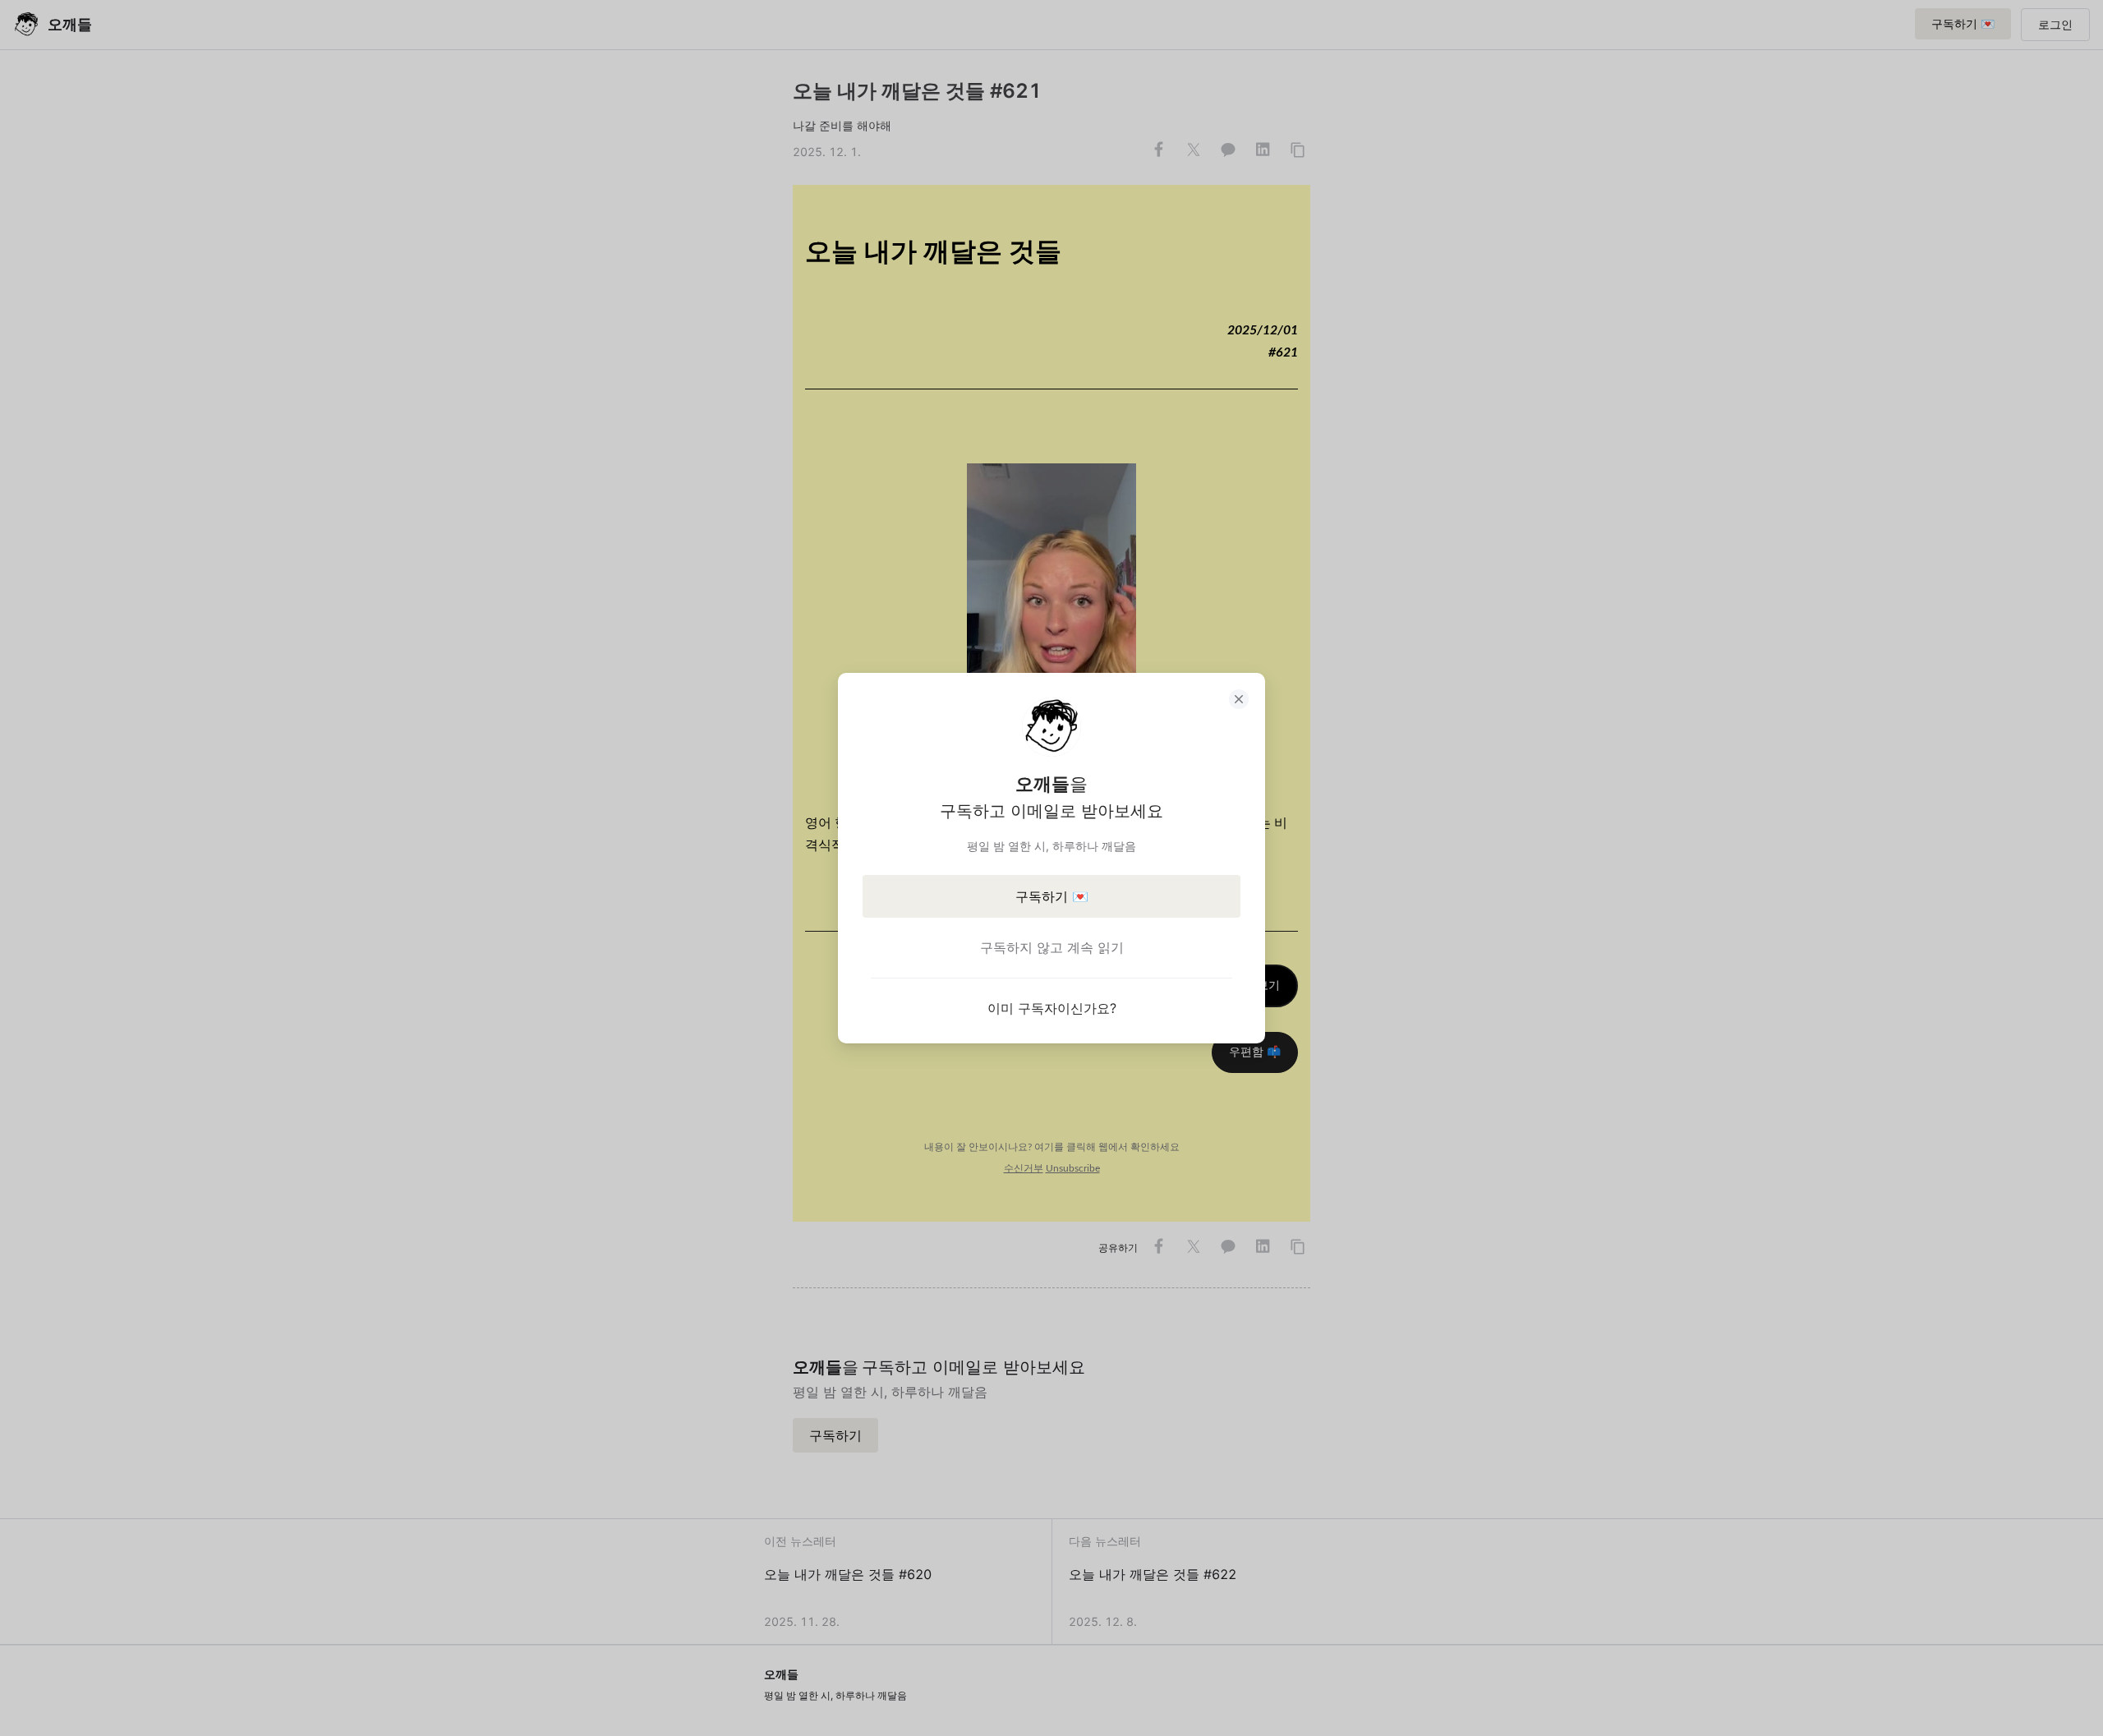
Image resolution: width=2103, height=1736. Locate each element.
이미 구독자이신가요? (1052, 1008)
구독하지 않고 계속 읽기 (1052, 947)
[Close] (1239, 699)
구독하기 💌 (1052, 896)
